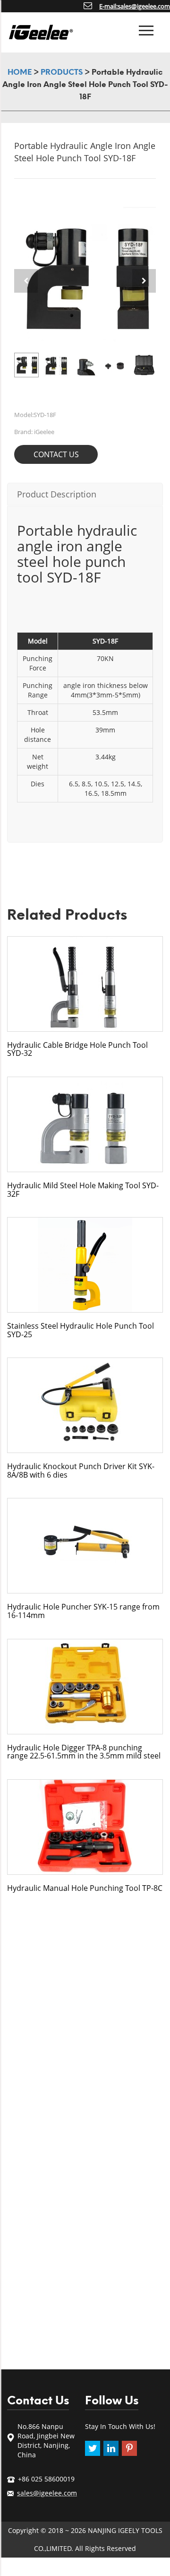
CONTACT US (56, 454)
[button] (144, 281)
